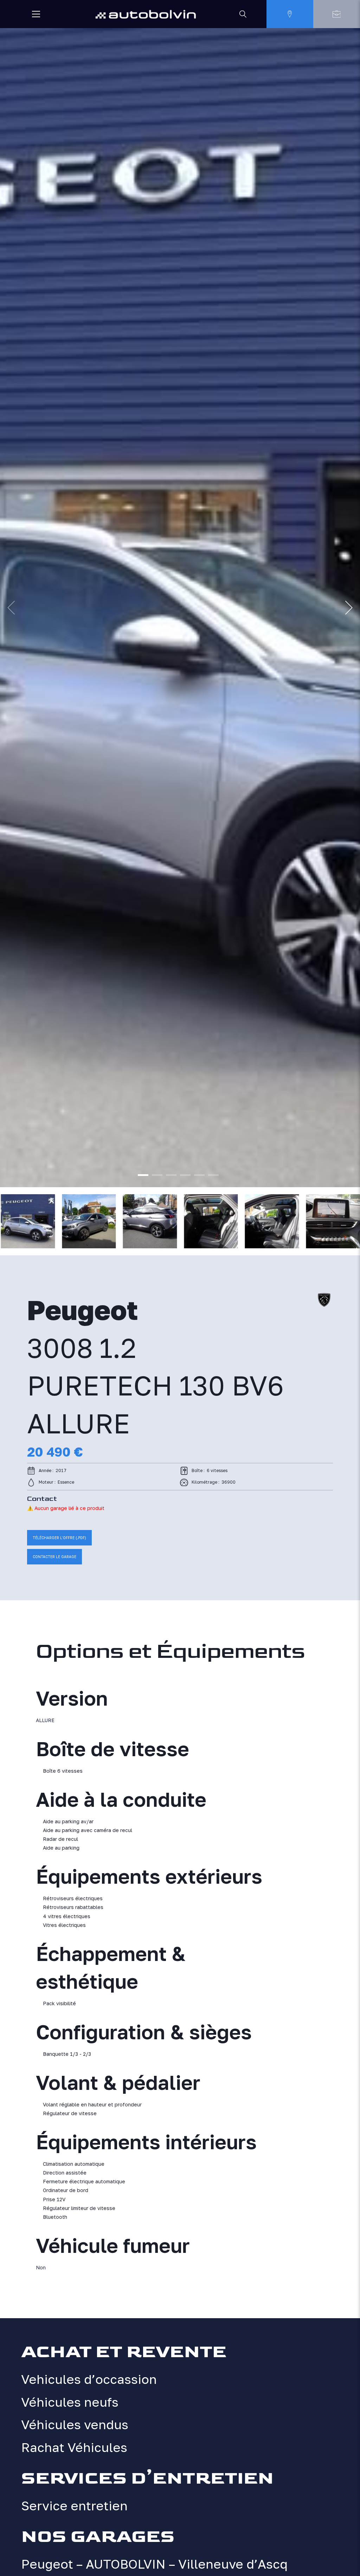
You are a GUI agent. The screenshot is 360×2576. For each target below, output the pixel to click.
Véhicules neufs (70, 2402)
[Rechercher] (243, 14)
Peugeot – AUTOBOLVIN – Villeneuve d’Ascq (154, 2564)
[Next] (349, 608)
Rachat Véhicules (74, 2447)
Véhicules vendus (75, 2424)
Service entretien (74, 2506)
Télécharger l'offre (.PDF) (59, 1538)
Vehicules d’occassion (89, 2379)
